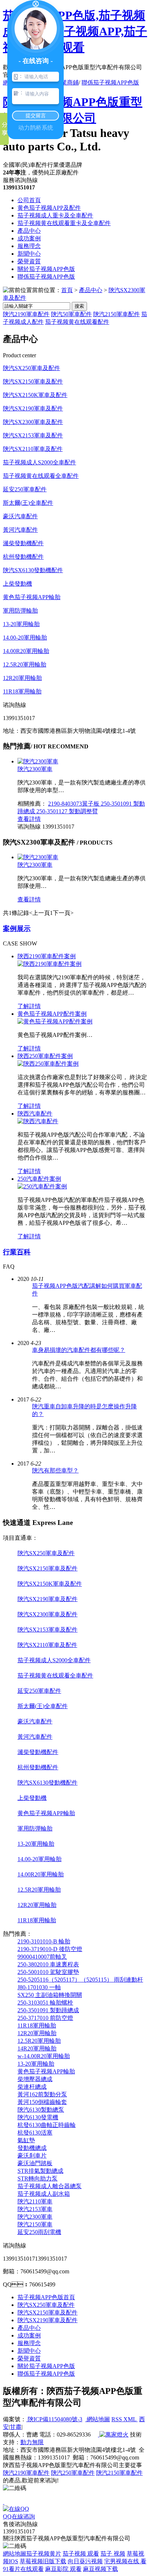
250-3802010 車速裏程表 (48, 1964)
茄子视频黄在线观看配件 (77, 322)
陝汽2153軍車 (35, 2209)
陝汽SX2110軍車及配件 (33, 449)
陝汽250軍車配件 (73, 2473)
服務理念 (29, 246)
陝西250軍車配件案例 (45, 1056)
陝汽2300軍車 (35, 769)
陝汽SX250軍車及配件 (31, 368)
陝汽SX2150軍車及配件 (33, 382)
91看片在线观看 (23, 2569)
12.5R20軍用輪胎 (25, 664)
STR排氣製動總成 (40, 2171)
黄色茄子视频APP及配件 (49, 208)
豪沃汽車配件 (20, 516)
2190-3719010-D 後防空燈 (50, 1949)
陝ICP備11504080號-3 (54, 2419)
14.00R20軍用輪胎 (26, 651)
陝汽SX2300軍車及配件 (33, 422)
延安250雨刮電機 (39, 2232)
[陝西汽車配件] (38, 1121)
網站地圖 (98, 2419)
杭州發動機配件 (23, 557)
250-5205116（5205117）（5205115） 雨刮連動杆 (80, 1980)
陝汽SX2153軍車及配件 (33, 435)
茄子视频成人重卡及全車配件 (55, 215)
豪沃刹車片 (32, 2156)
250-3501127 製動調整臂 (67, 811)
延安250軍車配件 (25, 489)
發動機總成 (32, 2148)
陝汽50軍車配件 (71, 314)
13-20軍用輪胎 (21, 624)
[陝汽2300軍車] (38, 761)
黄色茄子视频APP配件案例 (52, 1014)
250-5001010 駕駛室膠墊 (48, 1972)
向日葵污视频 (85, 2561)
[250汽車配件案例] (42, 1186)
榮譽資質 (29, 261)
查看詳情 (29, 819)
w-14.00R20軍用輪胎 (44, 2056)
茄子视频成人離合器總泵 (50, 2186)
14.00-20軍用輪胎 (25, 638)
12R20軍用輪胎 (22, 678)
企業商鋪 (67, 82)
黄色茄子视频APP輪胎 (32, 597)
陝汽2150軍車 (35, 2224)
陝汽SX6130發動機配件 (33, 570)
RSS (117, 2419)
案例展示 (17, 929)
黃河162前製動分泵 (42, 2094)
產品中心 (29, 231)
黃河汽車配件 (20, 530)
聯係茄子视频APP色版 (110, 82)
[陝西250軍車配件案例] (48, 1064)
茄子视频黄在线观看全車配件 (41, 476)
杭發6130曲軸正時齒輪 (47, 2125)
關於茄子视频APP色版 (46, 269)
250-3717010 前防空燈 (45, 2018)
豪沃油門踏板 (35, 2163)
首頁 (67, 290)
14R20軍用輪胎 (37, 2048)
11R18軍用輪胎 (22, 691)
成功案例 (29, 238)
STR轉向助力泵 (37, 2178)
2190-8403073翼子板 (74, 804)
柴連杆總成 (32, 2087)
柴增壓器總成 (35, 2079)
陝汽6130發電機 (38, 2117)
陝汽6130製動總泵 (41, 2110)
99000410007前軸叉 (42, 1957)
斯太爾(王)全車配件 (28, 503)
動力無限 (32, 2442)
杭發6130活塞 (35, 2133)
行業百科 (17, 1252)
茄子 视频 (113, 2554)
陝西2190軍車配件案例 (47, 956)
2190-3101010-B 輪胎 (44, 1941)
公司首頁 (29, 200)
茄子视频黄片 (44, 2554)
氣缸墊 (26, 2140)
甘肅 (16, 2427)
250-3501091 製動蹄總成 (48, 2010)
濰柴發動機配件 (23, 543)
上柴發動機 (17, 584)
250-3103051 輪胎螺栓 (45, 2003)
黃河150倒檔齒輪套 (42, 2102)
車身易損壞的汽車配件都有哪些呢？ (79, 1350)
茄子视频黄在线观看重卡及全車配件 (64, 223)
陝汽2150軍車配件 (117, 314)
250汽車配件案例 (39, 1179)
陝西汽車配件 (35, 1114)
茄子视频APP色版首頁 (46, 2297)
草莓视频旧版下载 (43, 2561)
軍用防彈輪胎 (20, 611)
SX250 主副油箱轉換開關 (50, 1995)
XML (131, 2419)
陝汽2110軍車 (35, 2201)
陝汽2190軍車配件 (26, 314)
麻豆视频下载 (100, 2569)
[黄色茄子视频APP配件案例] (55, 1021)
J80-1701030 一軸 (39, 1987)
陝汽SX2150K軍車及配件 (35, 395)
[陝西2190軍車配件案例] (50, 964)
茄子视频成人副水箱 (44, 2194)
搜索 (79, 306)
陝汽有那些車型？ (55, 1470)
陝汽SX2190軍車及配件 (33, 408)
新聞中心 (29, 254)
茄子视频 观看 (81, 2554)
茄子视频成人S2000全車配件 (40, 462)
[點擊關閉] (4, 2502)
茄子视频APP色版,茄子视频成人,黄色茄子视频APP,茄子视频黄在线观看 (75, 31)
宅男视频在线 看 (125, 2561)
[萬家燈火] (113, 2435)
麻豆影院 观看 (63, 2569)
